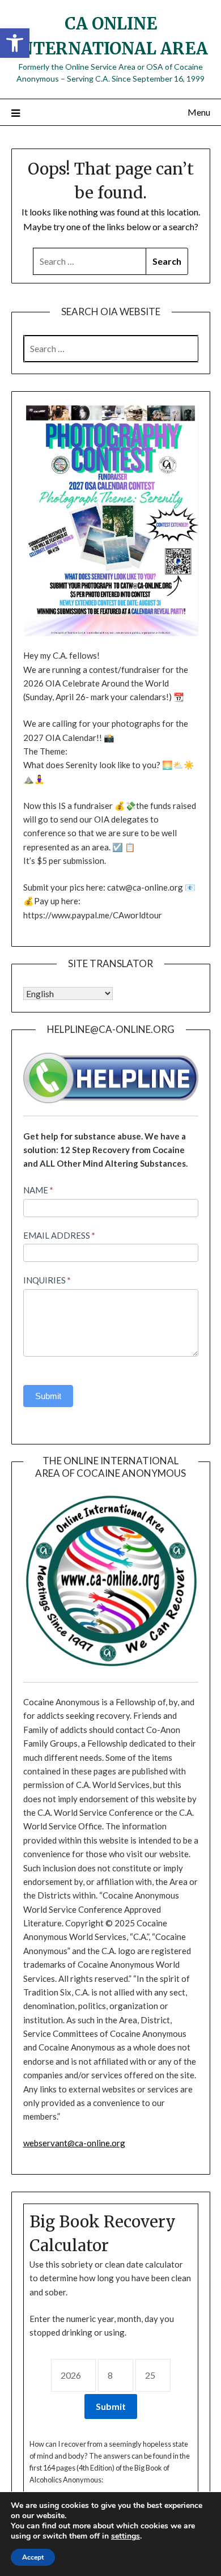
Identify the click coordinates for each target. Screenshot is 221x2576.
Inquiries (47, 1280)
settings (126, 2536)
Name (38, 1190)
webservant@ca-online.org (74, 2143)
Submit (48, 1396)
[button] (15, 43)
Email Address (59, 1235)
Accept (33, 2557)
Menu (199, 112)
